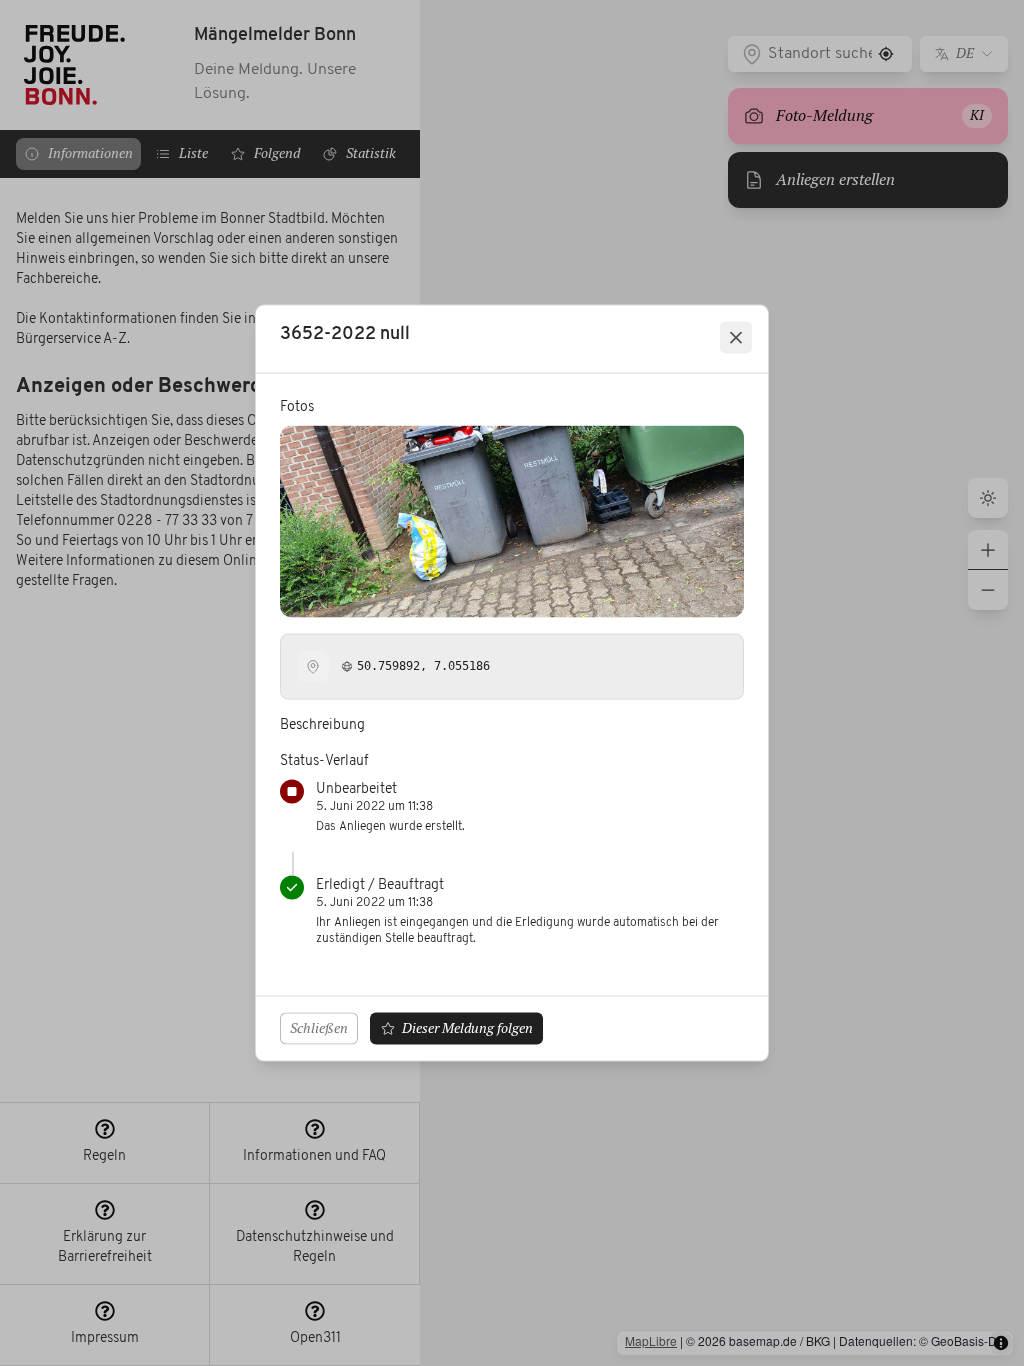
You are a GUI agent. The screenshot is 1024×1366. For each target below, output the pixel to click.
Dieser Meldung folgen (467, 1027)
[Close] (736, 338)
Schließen (319, 1027)
